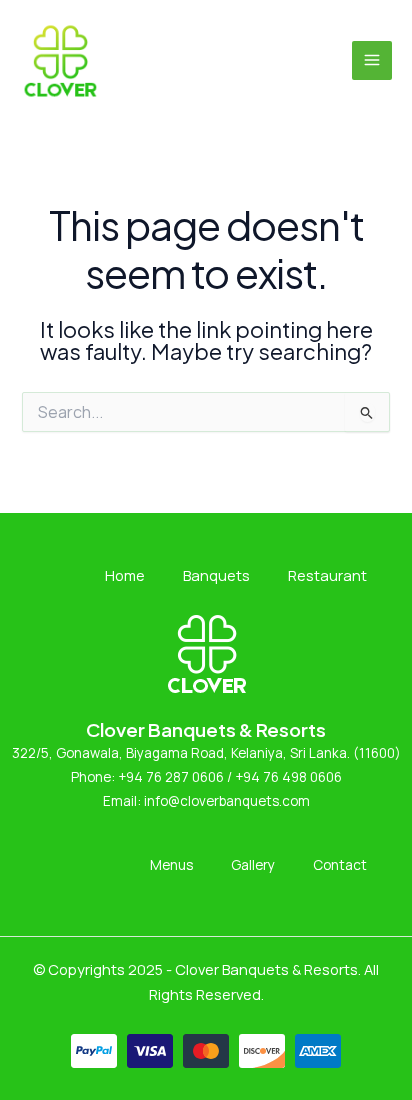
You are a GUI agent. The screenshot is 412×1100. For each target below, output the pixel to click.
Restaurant (327, 575)
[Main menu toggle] (372, 61)
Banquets (216, 575)
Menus (171, 864)
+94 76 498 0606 (288, 777)
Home (125, 575)
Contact (340, 864)
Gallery (253, 864)
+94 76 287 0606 (169, 777)
